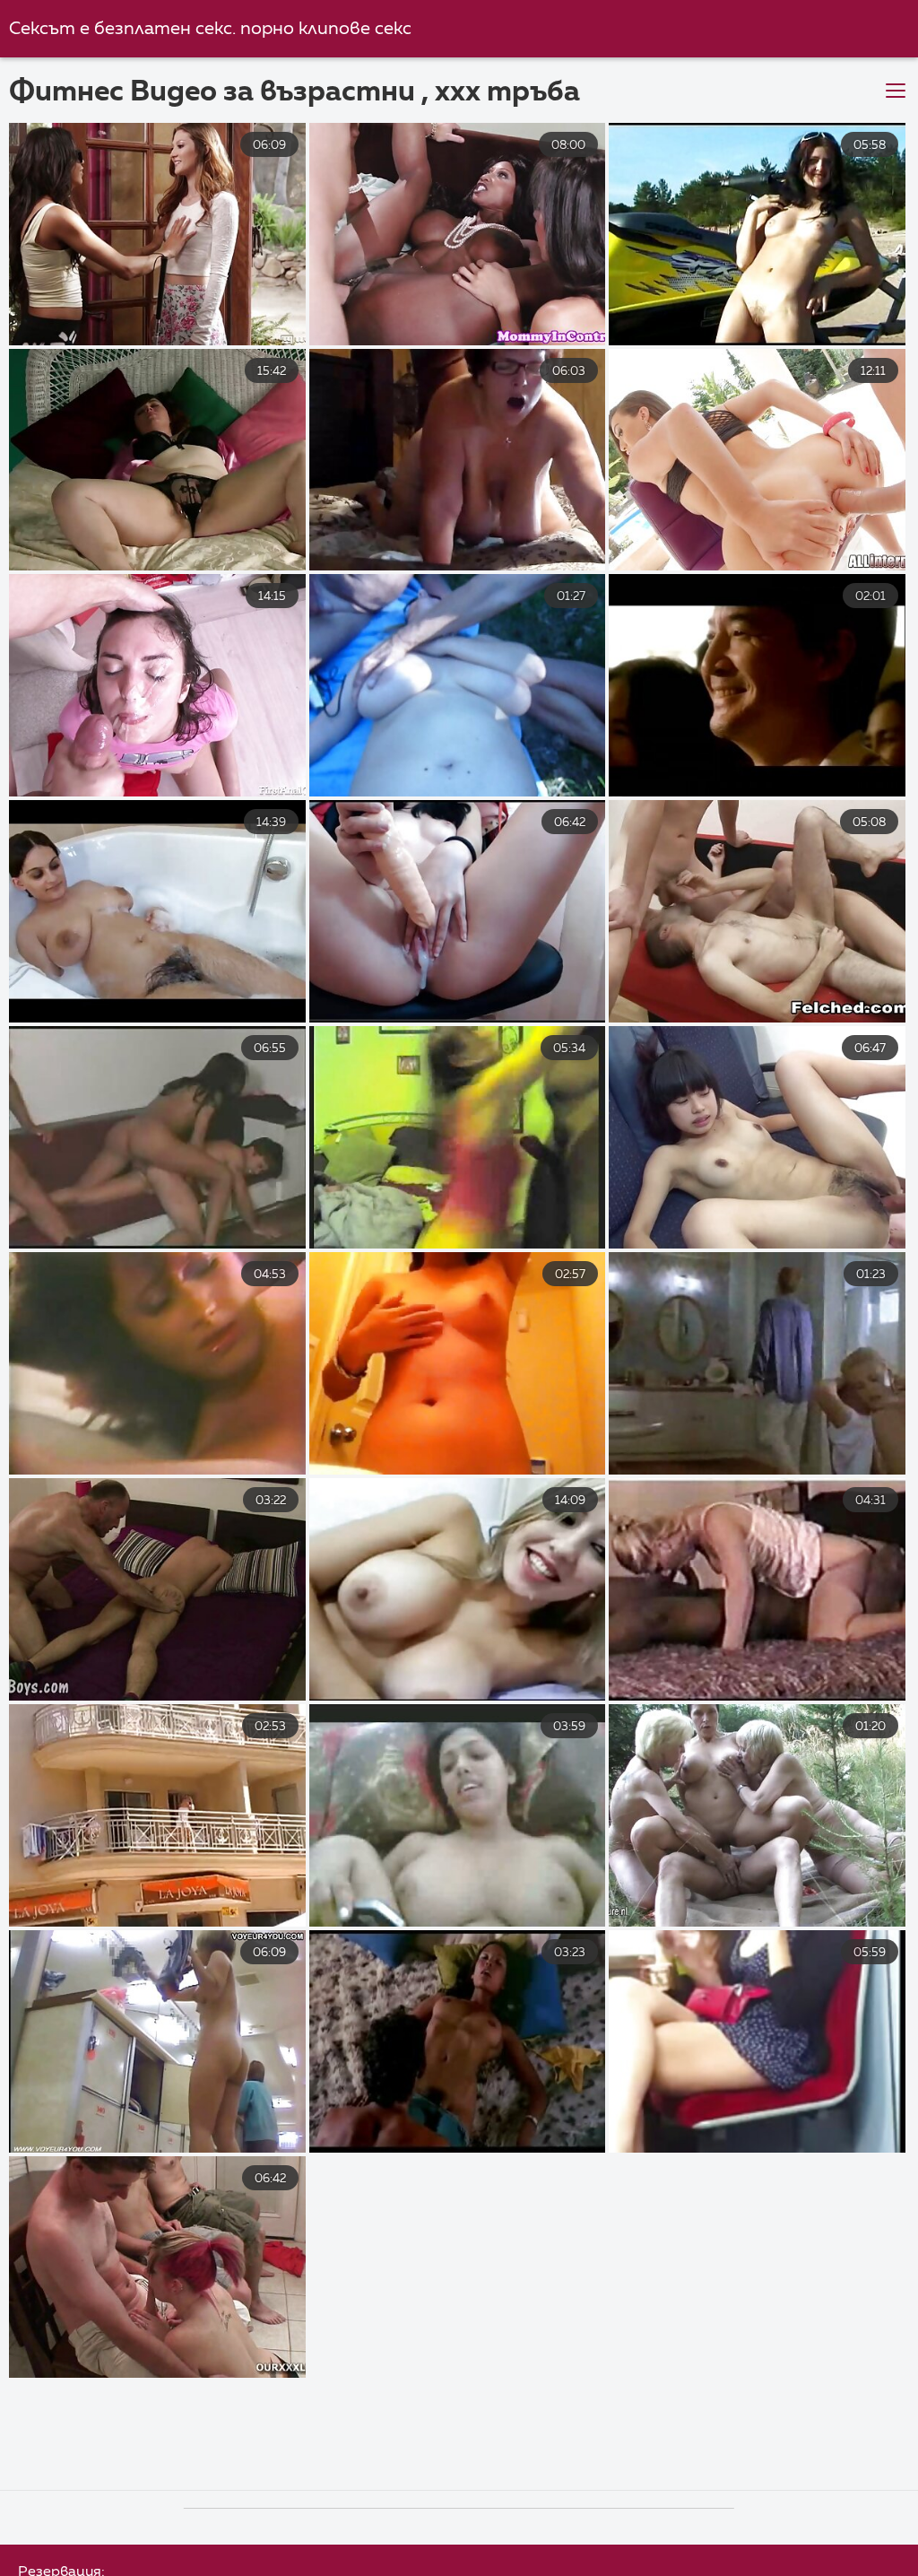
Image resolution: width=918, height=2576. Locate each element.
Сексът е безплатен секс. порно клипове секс (210, 29)
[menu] (896, 91)
